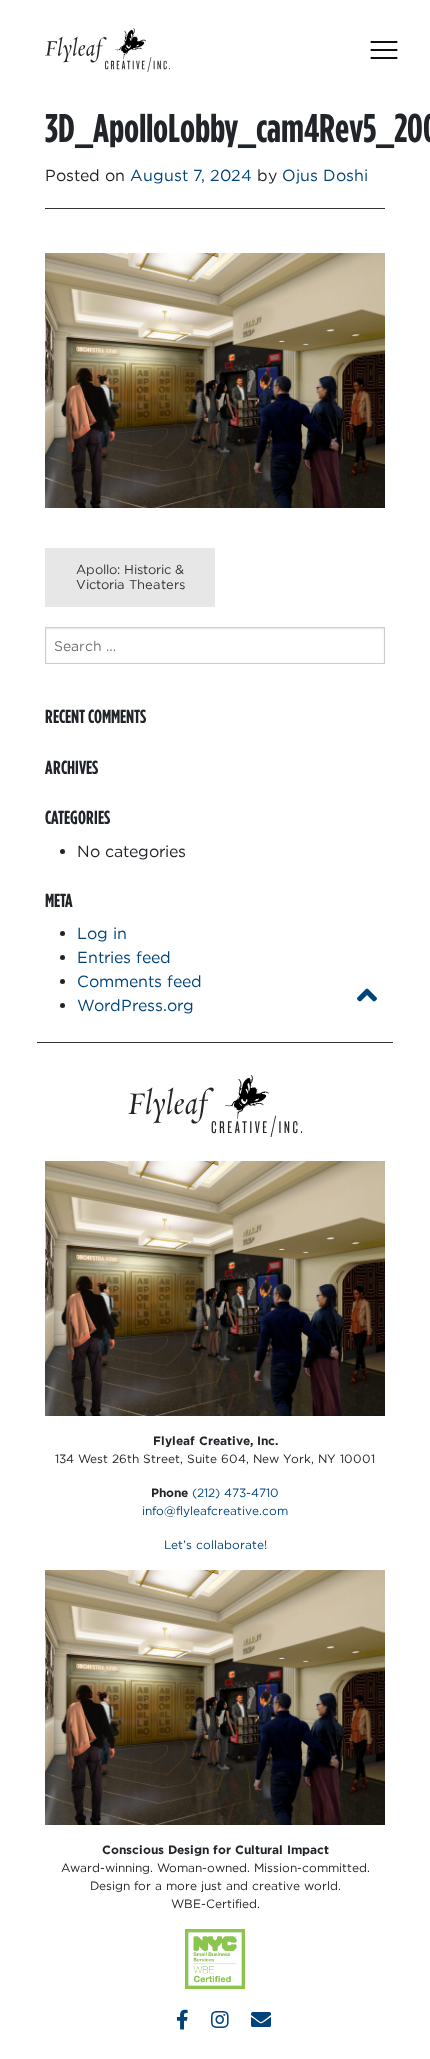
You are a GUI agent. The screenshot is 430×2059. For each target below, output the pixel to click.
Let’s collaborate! (215, 1544)
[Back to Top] (367, 995)
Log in (102, 933)
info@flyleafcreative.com (215, 1510)
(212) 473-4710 (235, 1492)
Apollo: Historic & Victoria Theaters (130, 577)
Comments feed (139, 981)
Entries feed (124, 957)
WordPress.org (135, 1005)
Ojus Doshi (325, 175)
